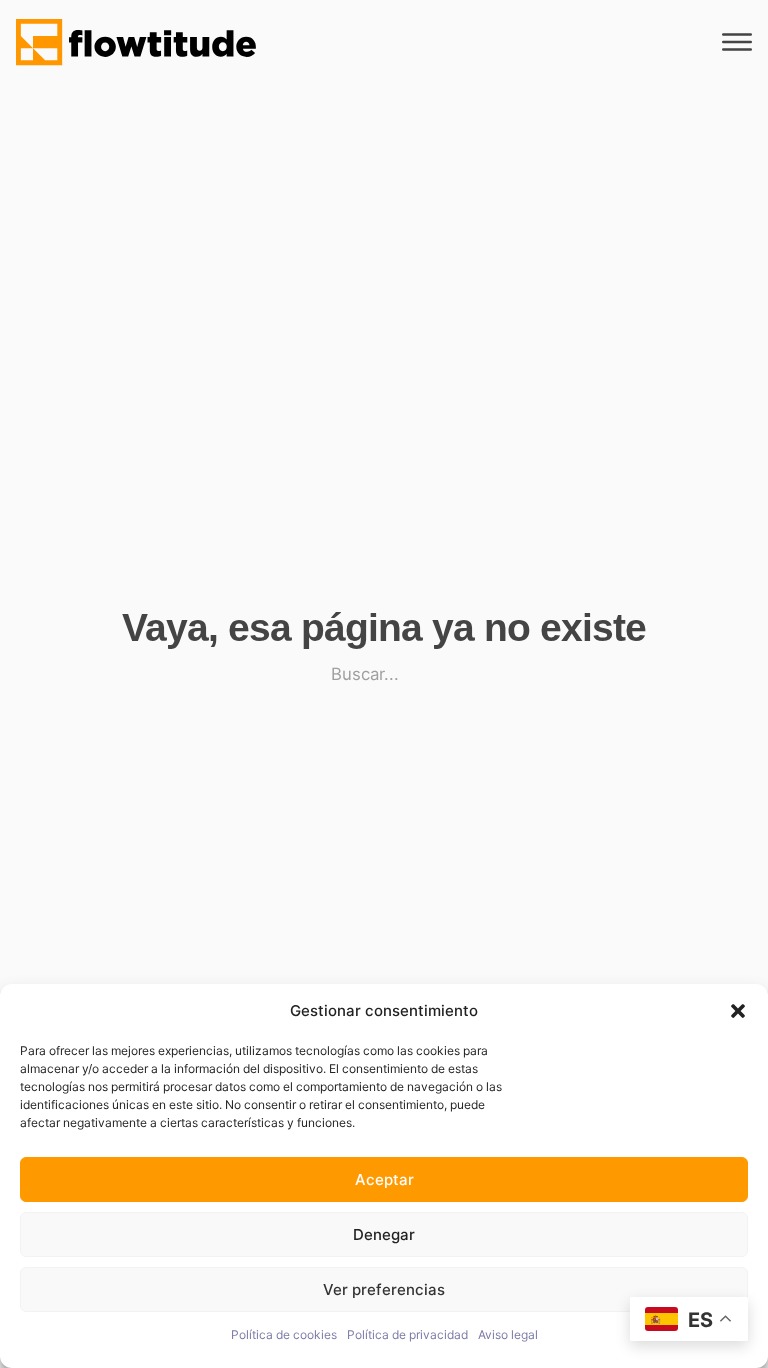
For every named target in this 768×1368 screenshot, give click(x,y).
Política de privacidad (407, 1334)
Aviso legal (508, 1334)
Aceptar (384, 1179)
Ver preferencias (384, 1289)
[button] (738, 1011)
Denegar (384, 1234)
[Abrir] (737, 43)
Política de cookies (284, 1334)
